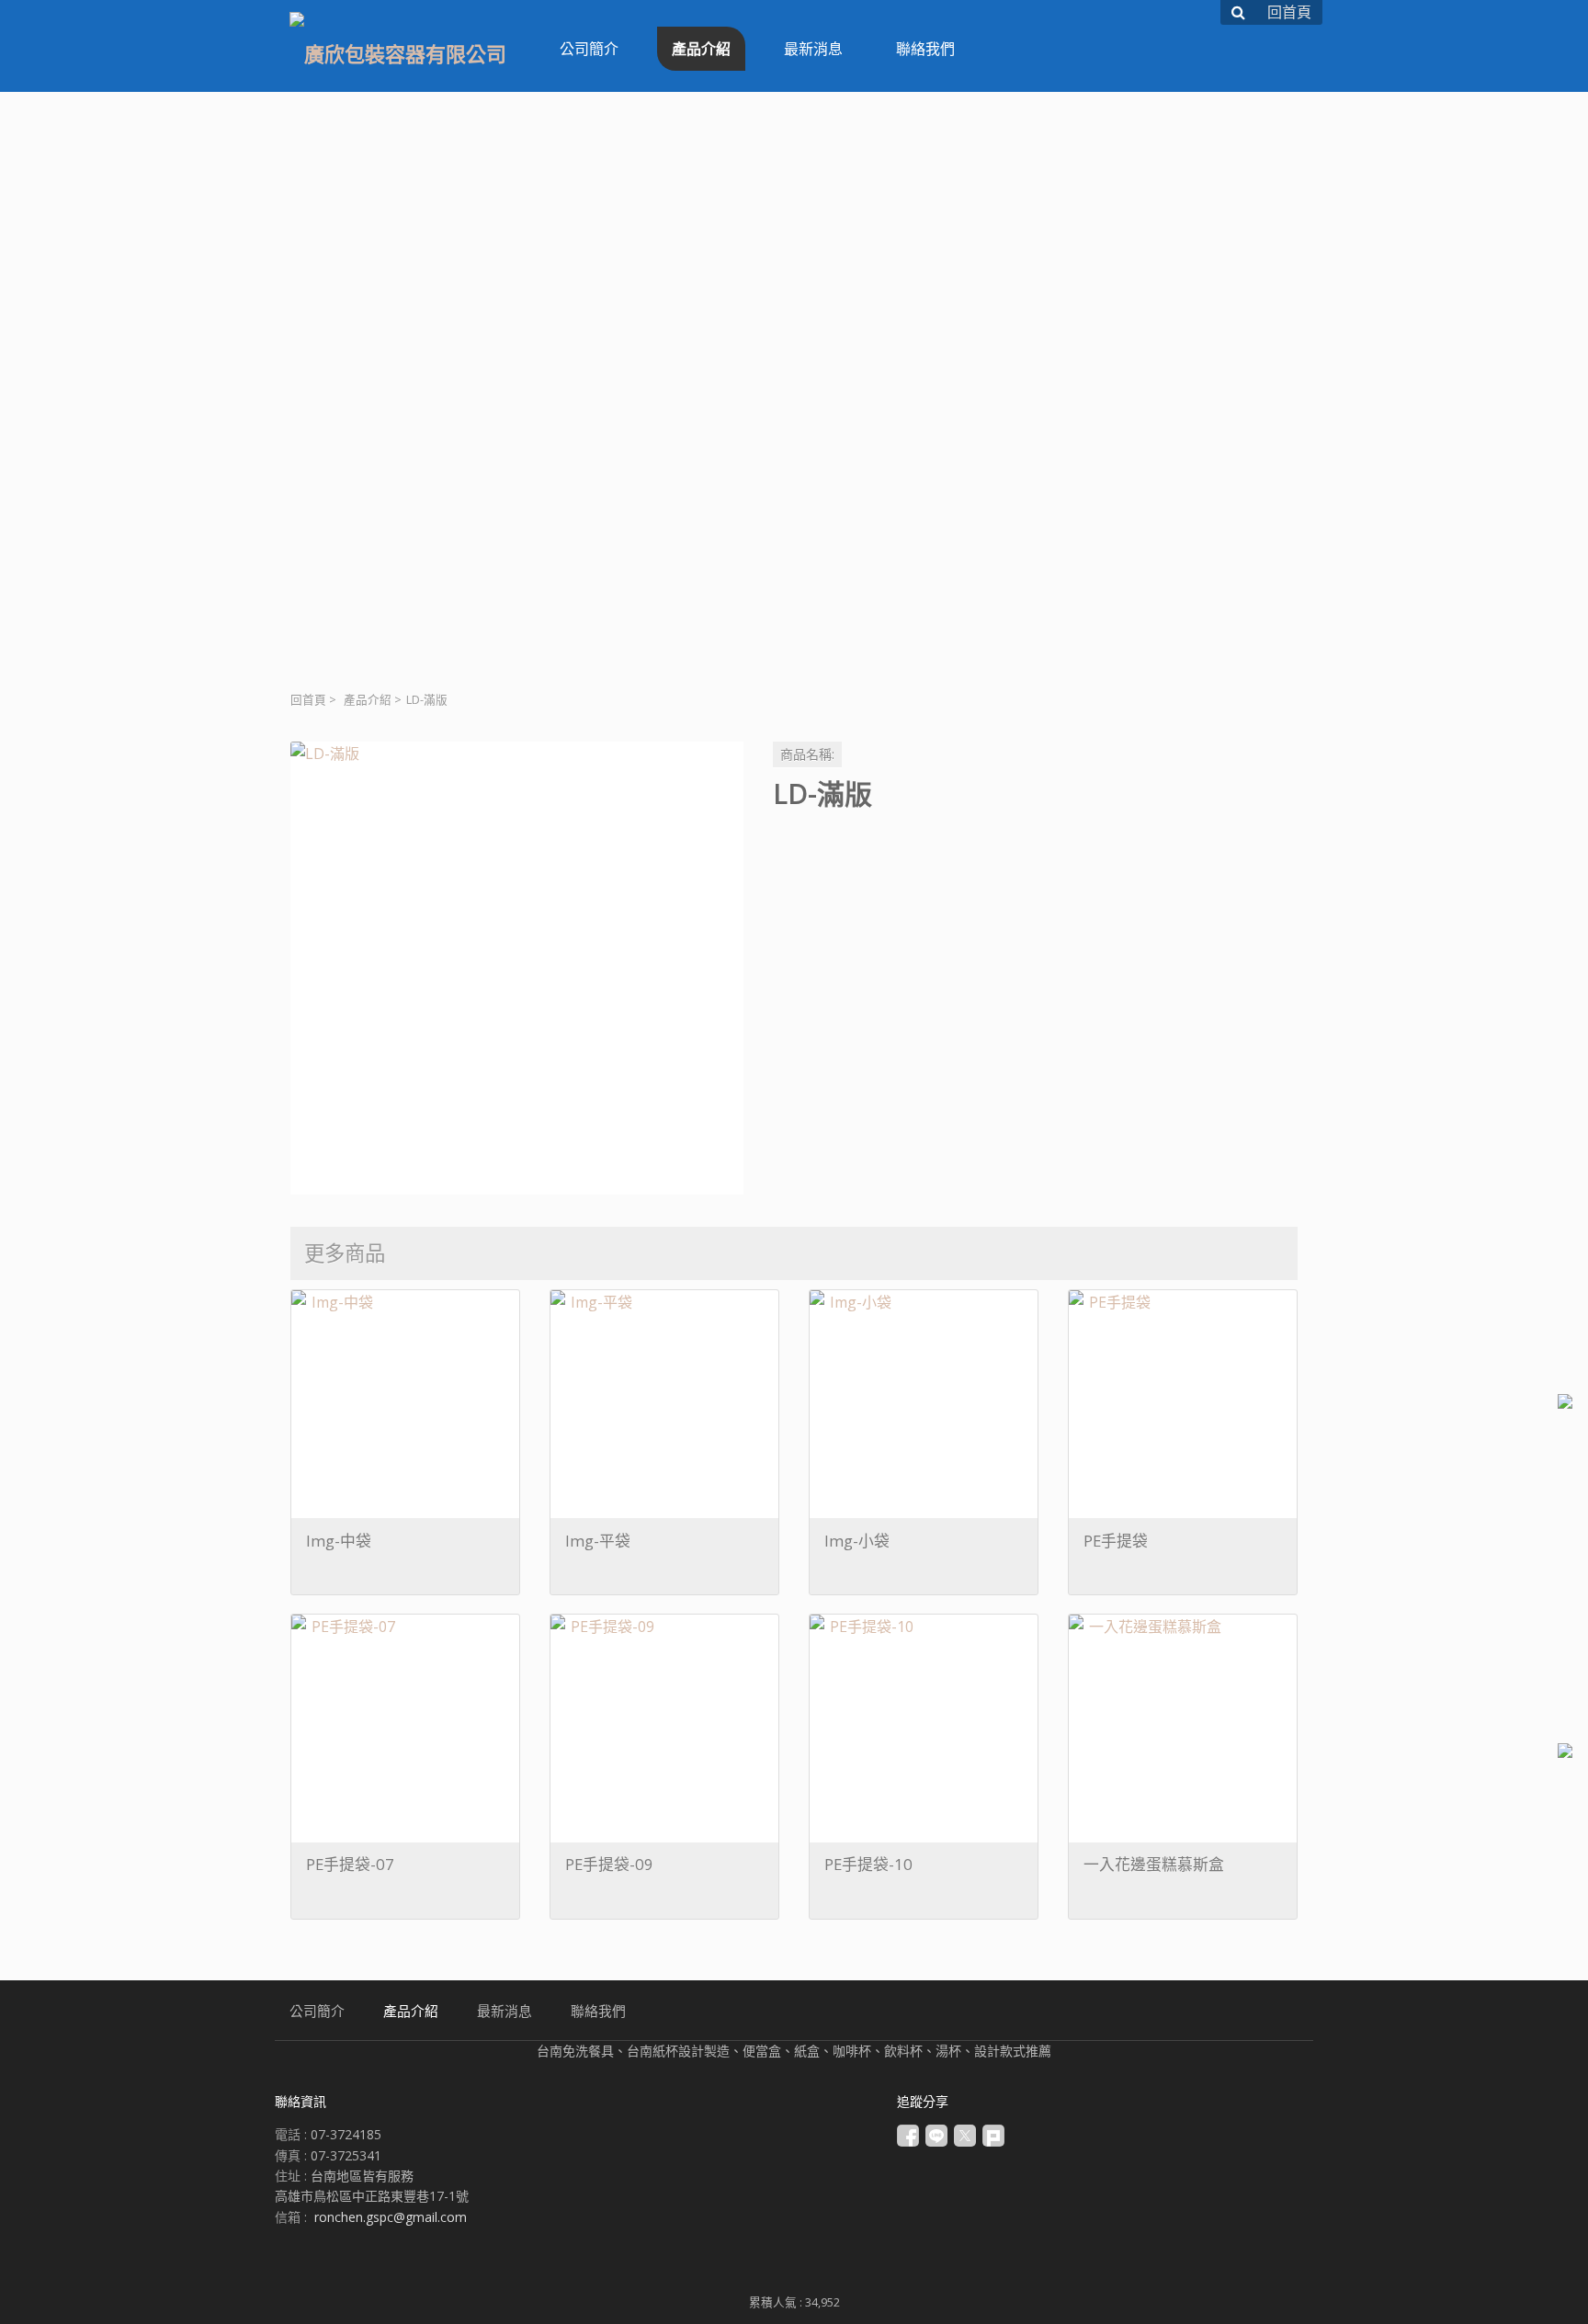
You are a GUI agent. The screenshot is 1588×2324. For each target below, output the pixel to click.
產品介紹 (368, 700)
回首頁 (308, 700)
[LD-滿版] (517, 968)
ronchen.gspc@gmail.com (391, 2217)
